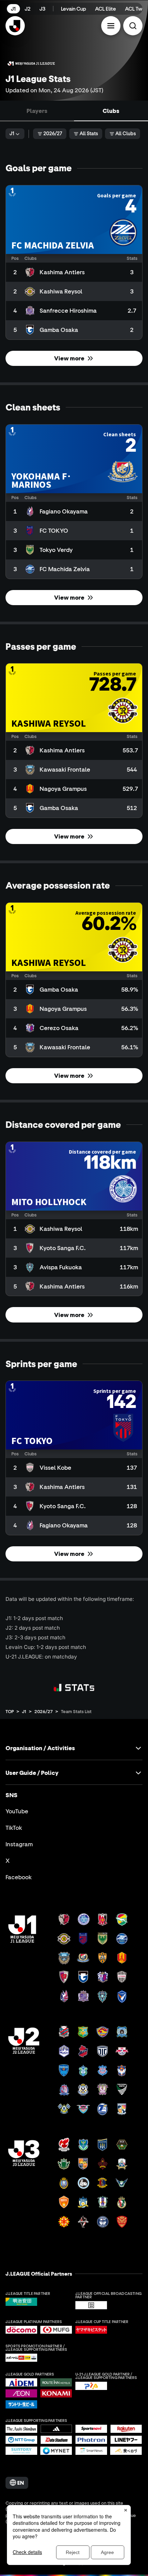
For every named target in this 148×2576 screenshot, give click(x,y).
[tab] (37, 111)
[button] (111, 26)
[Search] (133, 26)
